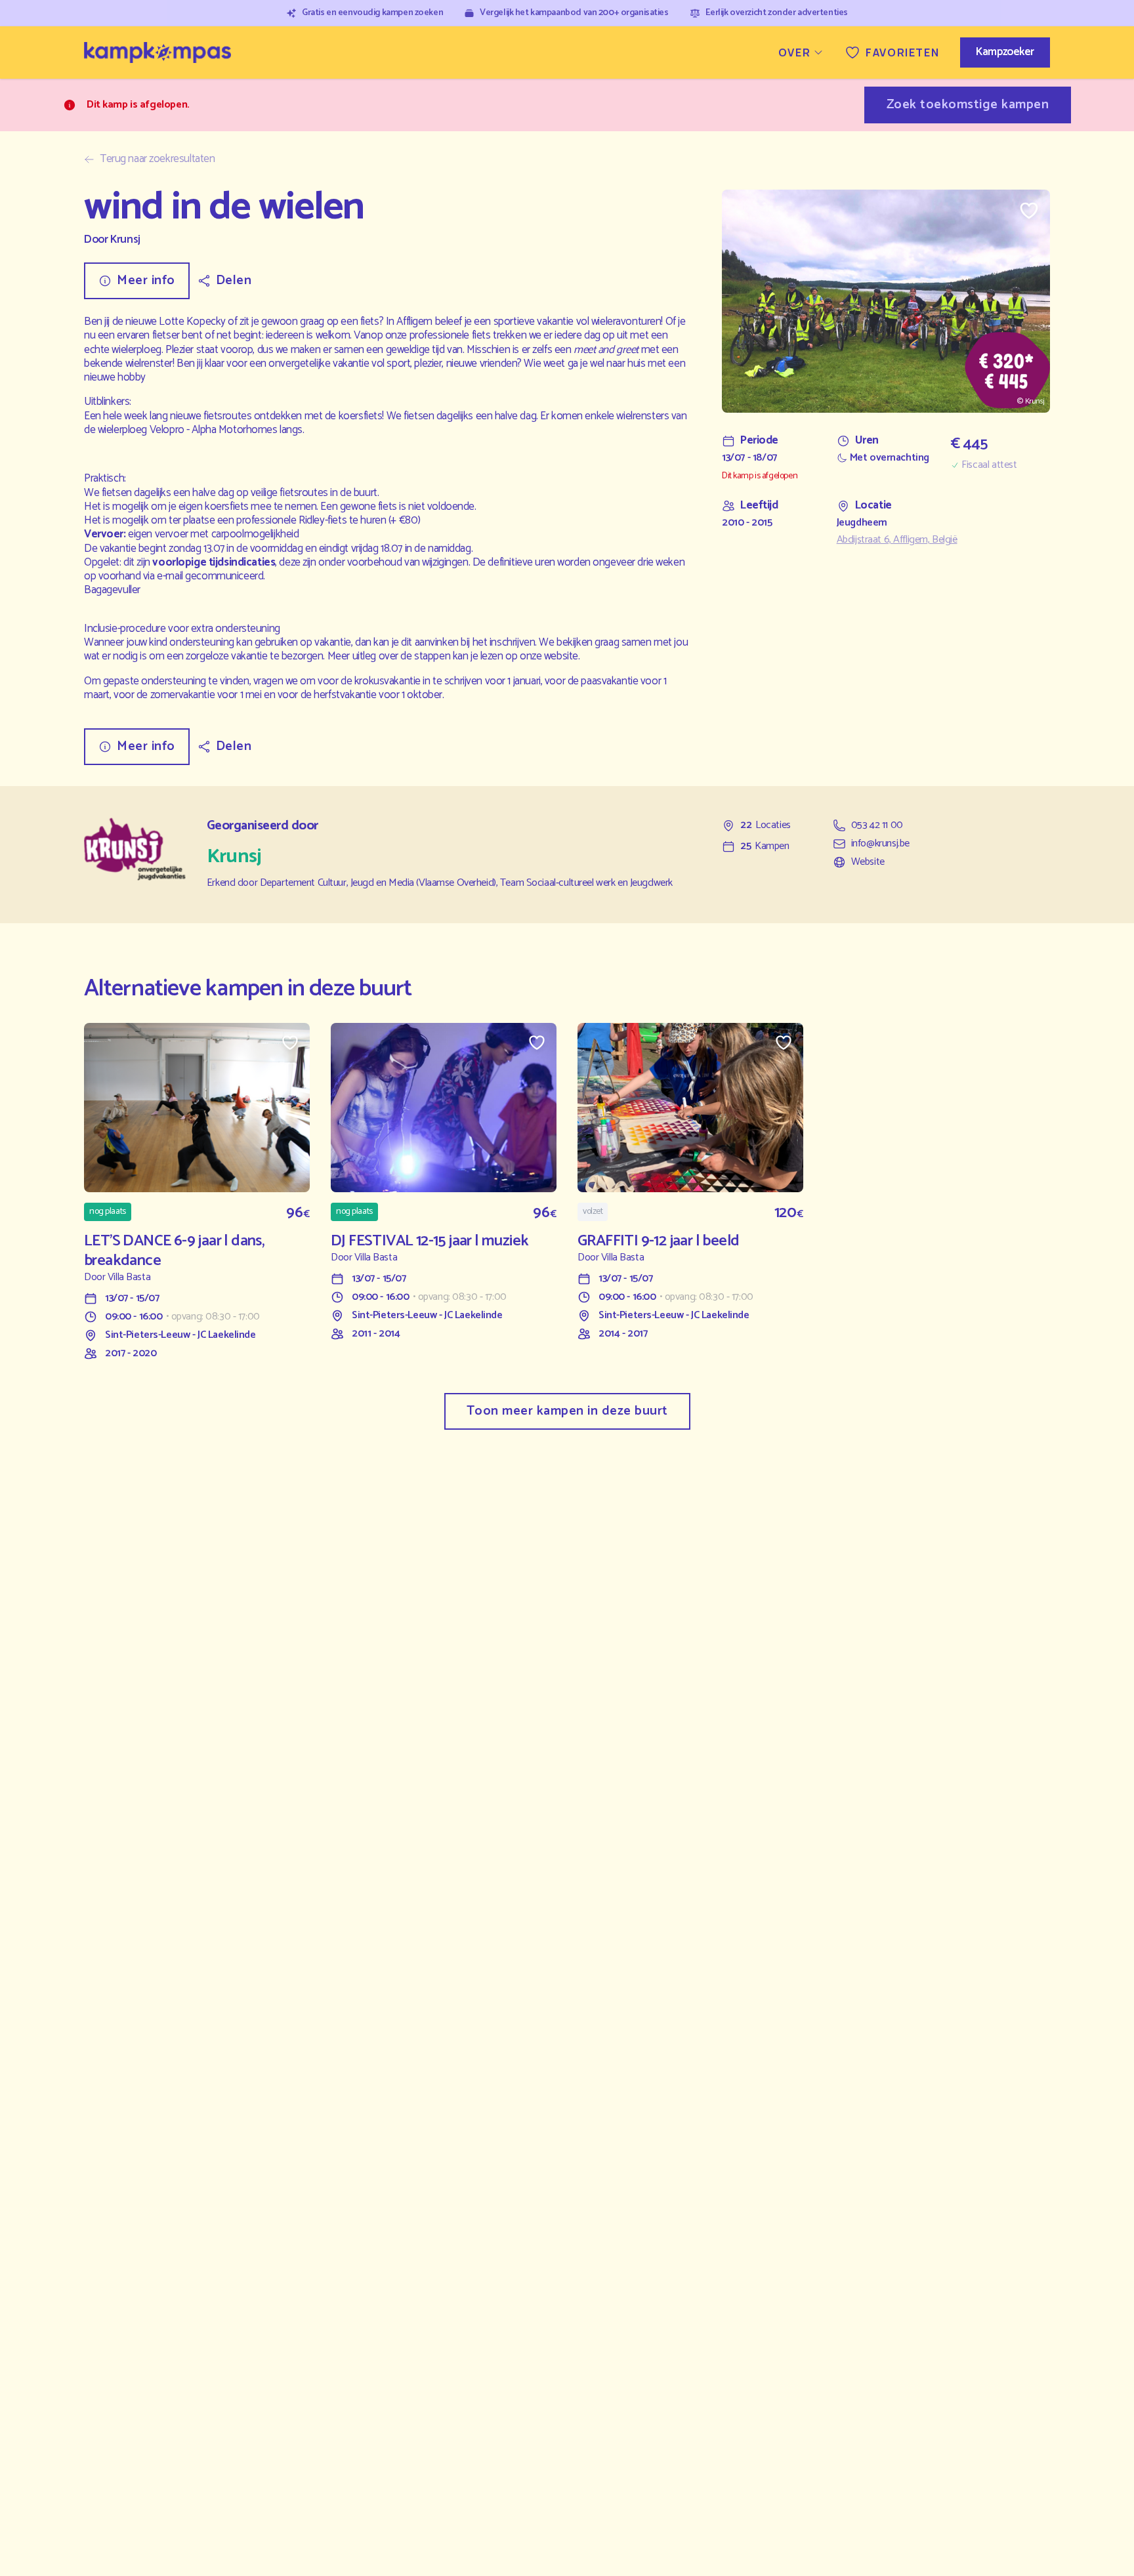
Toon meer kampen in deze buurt (567, 1411)
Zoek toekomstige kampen (968, 105)
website (561, 656)
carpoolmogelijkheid (254, 534)
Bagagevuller (112, 590)
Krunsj (125, 240)
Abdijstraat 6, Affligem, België (897, 540)
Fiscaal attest (989, 465)
